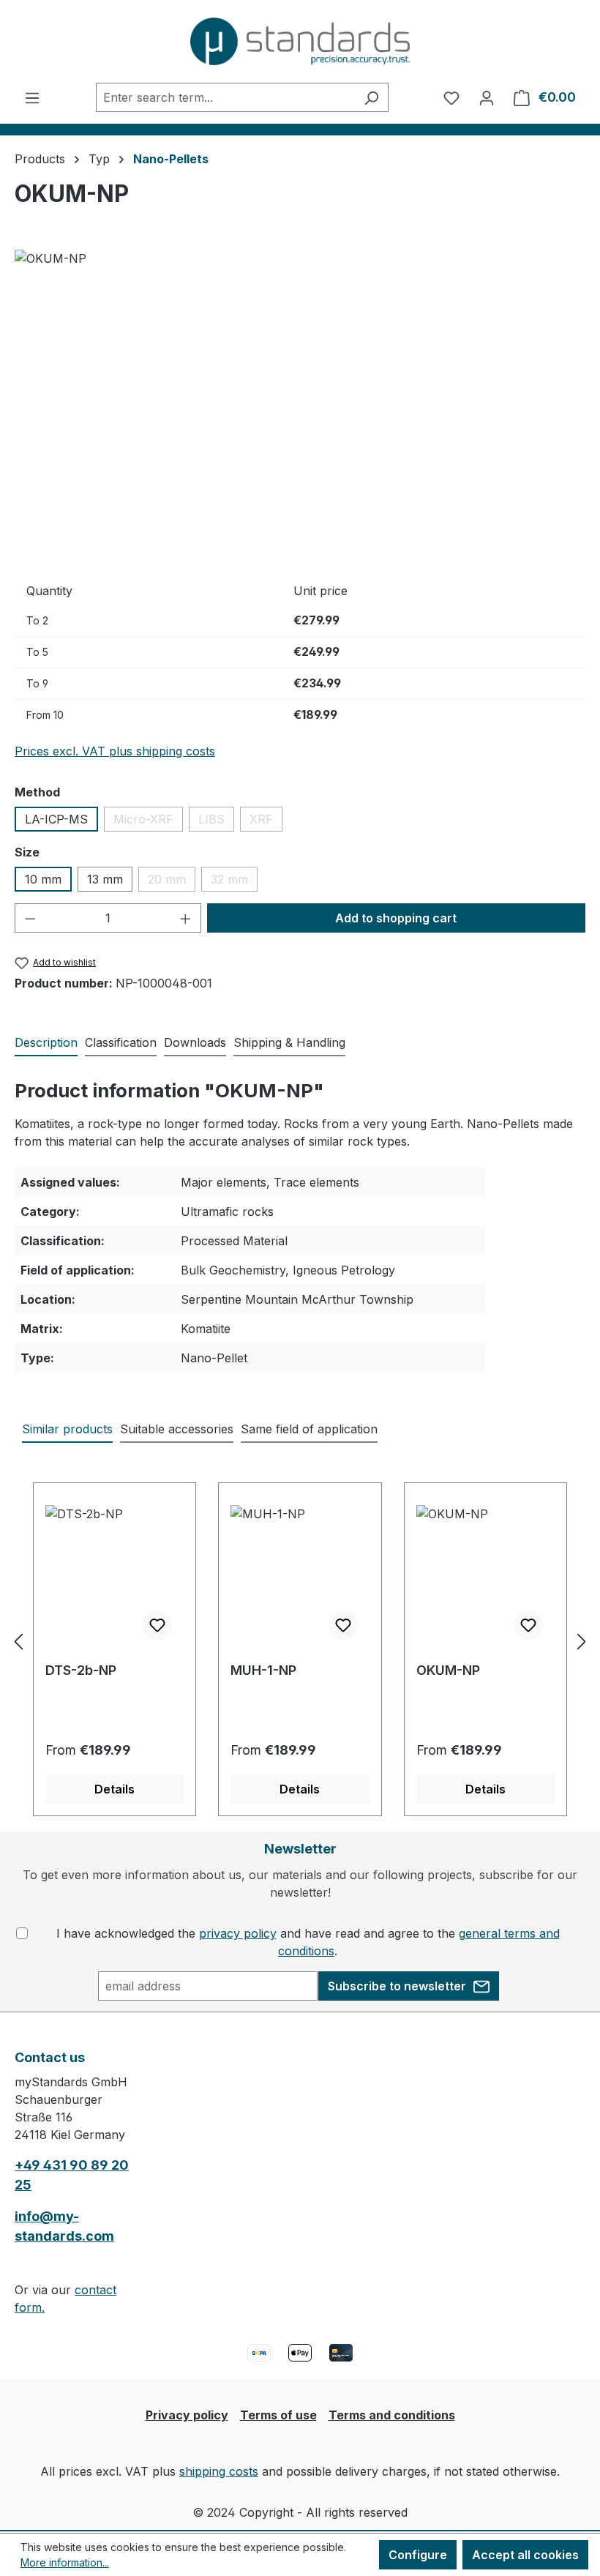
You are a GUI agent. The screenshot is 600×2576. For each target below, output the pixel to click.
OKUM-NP (448, 1670)
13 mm (105, 879)
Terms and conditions (392, 2415)
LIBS (216, 822)
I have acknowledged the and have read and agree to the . (308, 1942)
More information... (65, 2562)
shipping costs (219, 2471)
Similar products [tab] (67, 1429)
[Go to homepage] (300, 41)
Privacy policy (187, 2415)
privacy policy (238, 1933)
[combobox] (225, 97)
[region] (300, 407)
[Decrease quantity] (30, 918)
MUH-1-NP (263, 1670)
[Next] (582, 1641)
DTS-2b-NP (81, 1670)
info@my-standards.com (64, 2226)
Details (115, 1789)
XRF (266, 822)
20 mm (172, 882)
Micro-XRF (148, 822)
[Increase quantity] (186, 918)
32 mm (234, 882)
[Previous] (18, 1641)
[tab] (46, 1043)
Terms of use (278, 2415)
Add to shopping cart (396, 918)
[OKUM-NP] (300, 407)
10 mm (43, 879)
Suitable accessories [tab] (177, 1429)
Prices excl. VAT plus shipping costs (115, 751)
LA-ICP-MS (56, 819)
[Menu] (32, 97)
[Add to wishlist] (157, 1625)
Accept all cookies (525, 2555)
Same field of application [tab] (309, 1429)
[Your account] (487, 97)
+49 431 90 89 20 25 (72, 2175)
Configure (418, 2555)
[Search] (371, 97)
